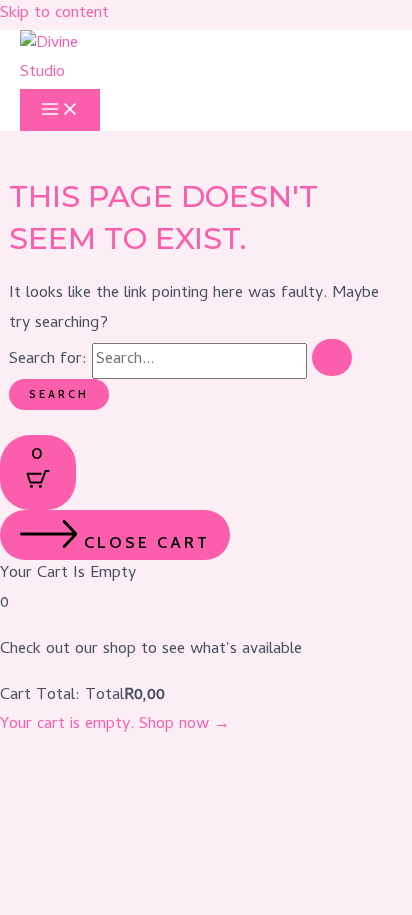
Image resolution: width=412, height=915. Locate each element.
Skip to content (54, 14)
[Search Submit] (332, 357)
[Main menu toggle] (60, 110)
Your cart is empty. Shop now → (115, 725)
